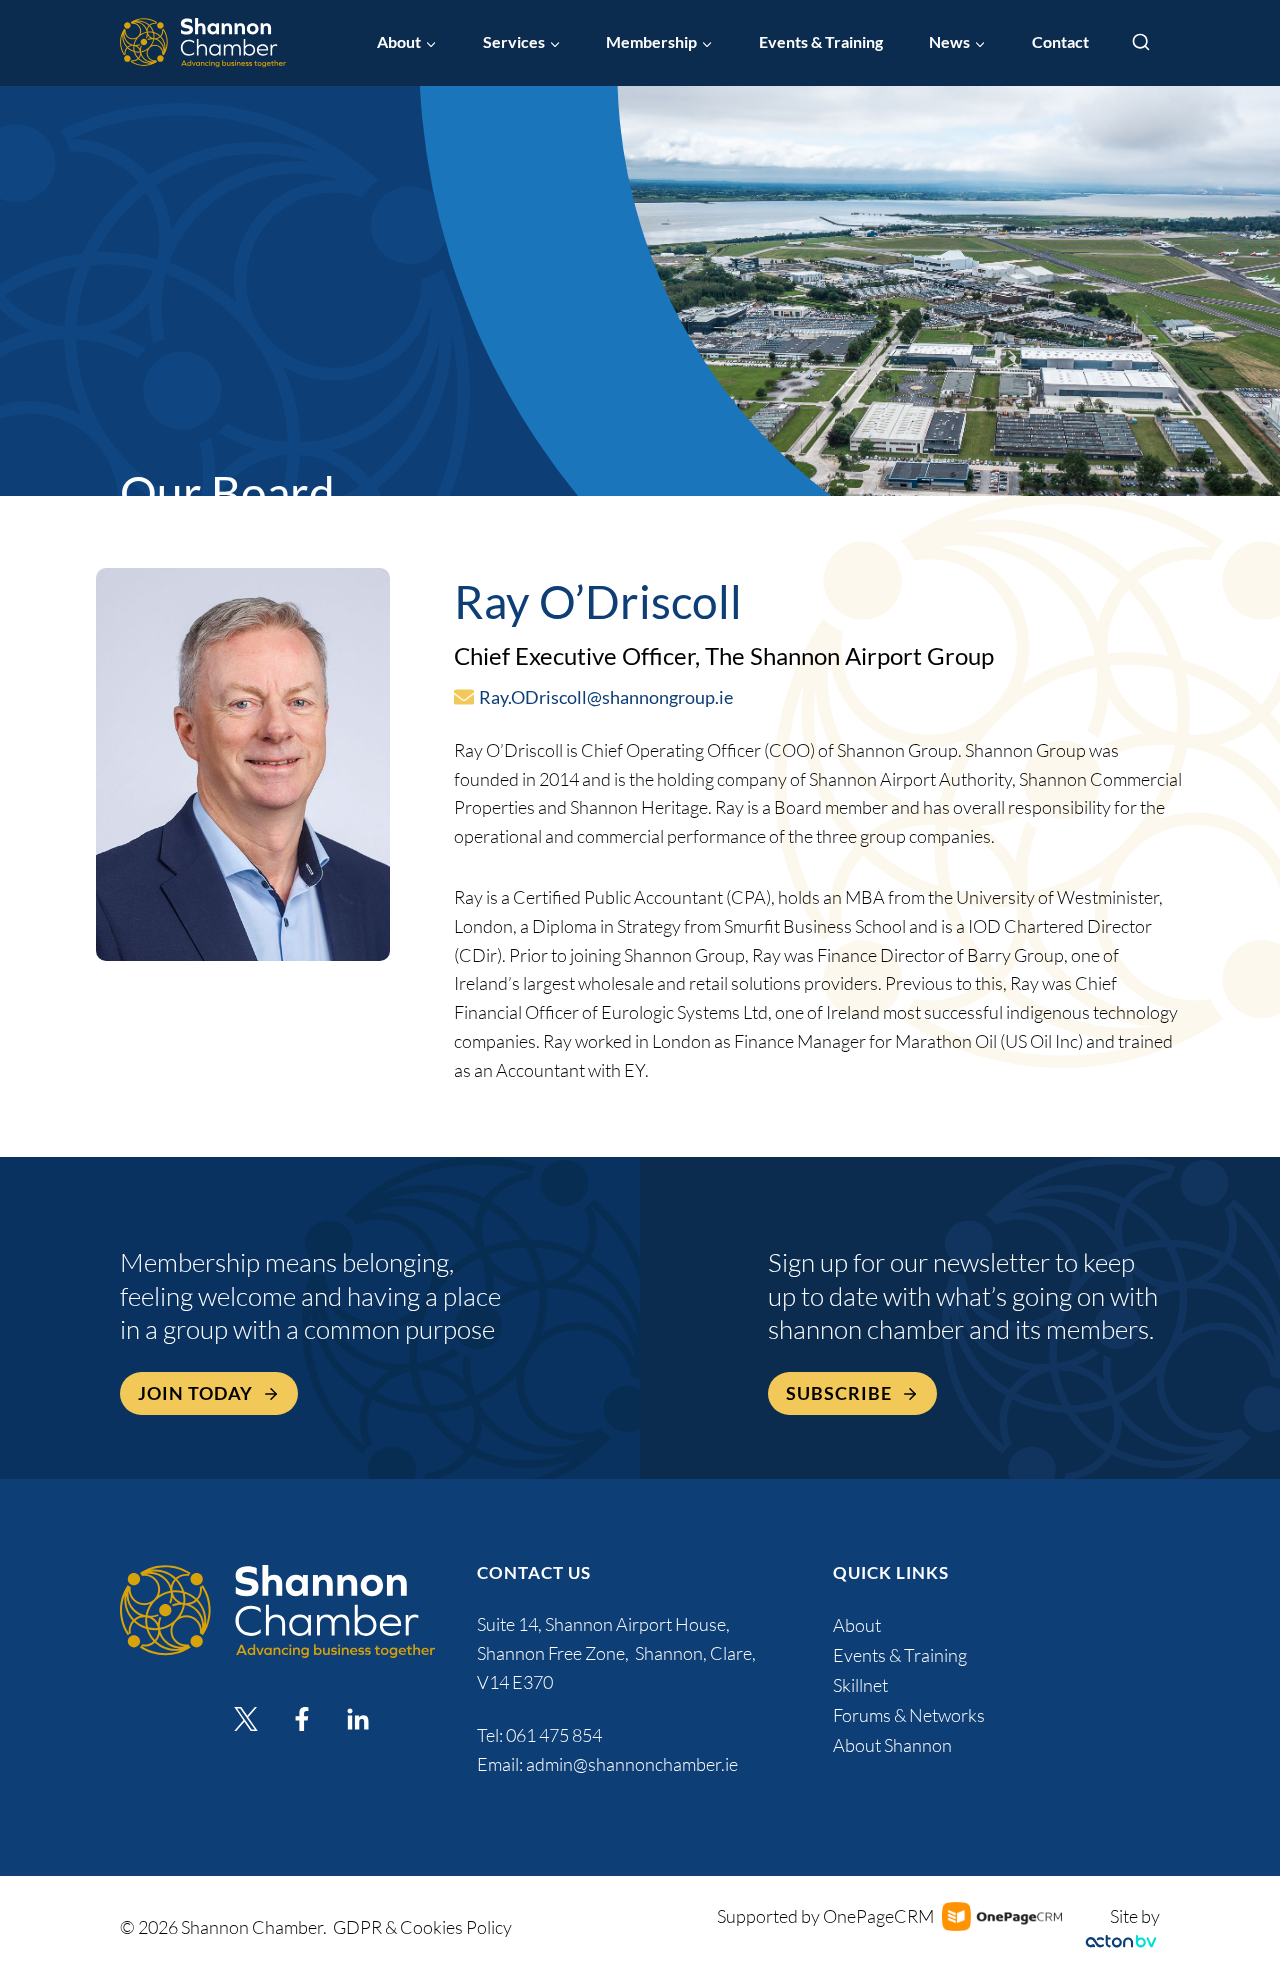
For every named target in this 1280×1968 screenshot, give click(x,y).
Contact (1060, 42)
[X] (246, 1719)
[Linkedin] (358, 1719)
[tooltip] (464, 697)
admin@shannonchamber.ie (632, 1764)
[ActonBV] (1121, 1941)
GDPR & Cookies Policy (422, 1927)
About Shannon (892, 1745)
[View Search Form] (1141, 43)
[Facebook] (302, 1719)
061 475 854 (555, 1735)
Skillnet (860, 1685)
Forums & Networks (909, 1715)
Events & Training (821, 42)
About (857, 1625)
